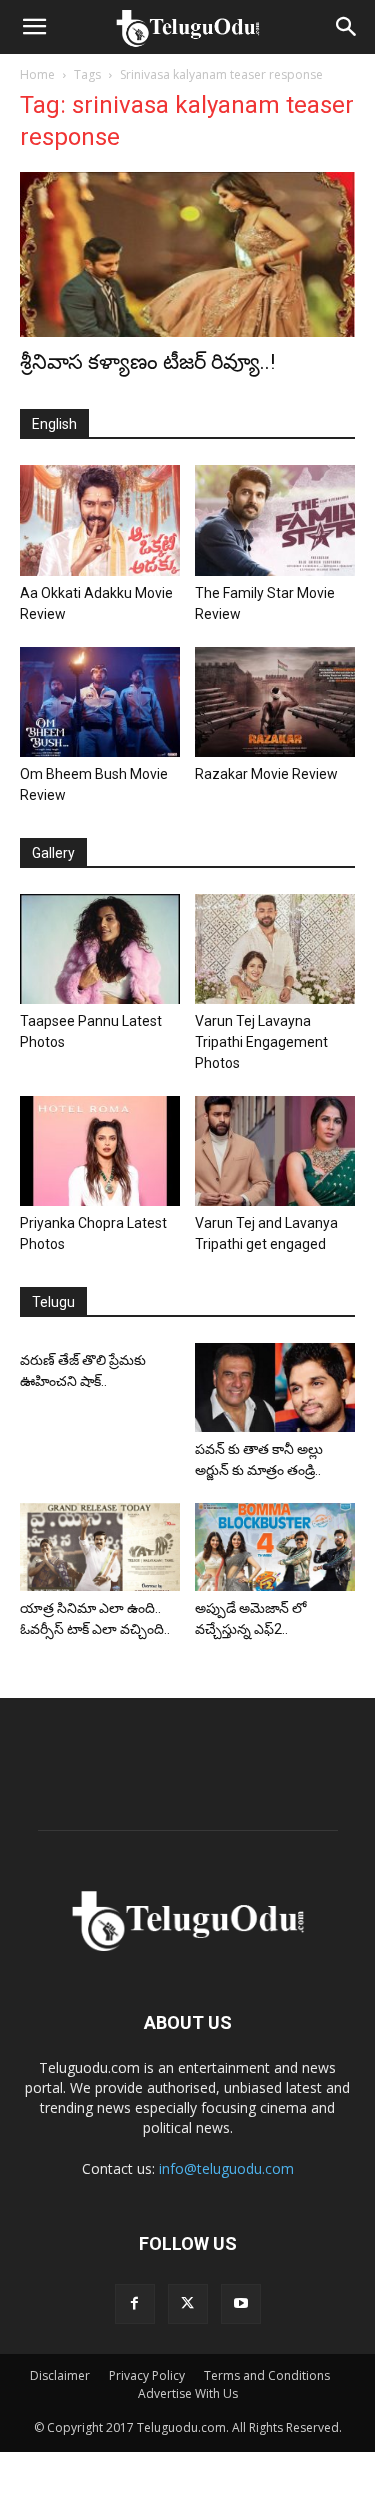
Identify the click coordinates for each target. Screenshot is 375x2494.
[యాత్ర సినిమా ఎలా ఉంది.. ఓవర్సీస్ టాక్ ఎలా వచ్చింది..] (100, 1547)
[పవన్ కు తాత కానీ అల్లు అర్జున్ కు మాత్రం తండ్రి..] (275, 1387)
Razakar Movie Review (266, 774)
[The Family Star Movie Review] (275, 520)
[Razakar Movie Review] (275, 702)
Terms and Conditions (267, 2375)
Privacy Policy (147, 2375)
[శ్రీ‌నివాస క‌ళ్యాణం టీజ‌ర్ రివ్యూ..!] (187, 254)
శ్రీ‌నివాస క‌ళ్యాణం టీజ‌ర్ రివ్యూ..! (147, 362)
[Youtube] (241, 2304)
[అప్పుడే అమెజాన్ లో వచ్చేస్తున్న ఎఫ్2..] (275, 1547)
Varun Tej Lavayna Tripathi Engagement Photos (261, 1042)
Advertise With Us (188, 2393)
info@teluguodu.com (226, 2168)
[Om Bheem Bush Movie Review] (100, 702)
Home (37, 74)
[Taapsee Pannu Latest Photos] (100, 949)
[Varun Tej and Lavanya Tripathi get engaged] (275, 1151)
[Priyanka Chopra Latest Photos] (100, 1151)
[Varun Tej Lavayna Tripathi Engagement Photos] (275, 949)
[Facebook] (135, 2304)
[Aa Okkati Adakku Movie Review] (100, 520)
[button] (34, 27)
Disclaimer (60, 2375)
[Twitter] (188, 2304)
